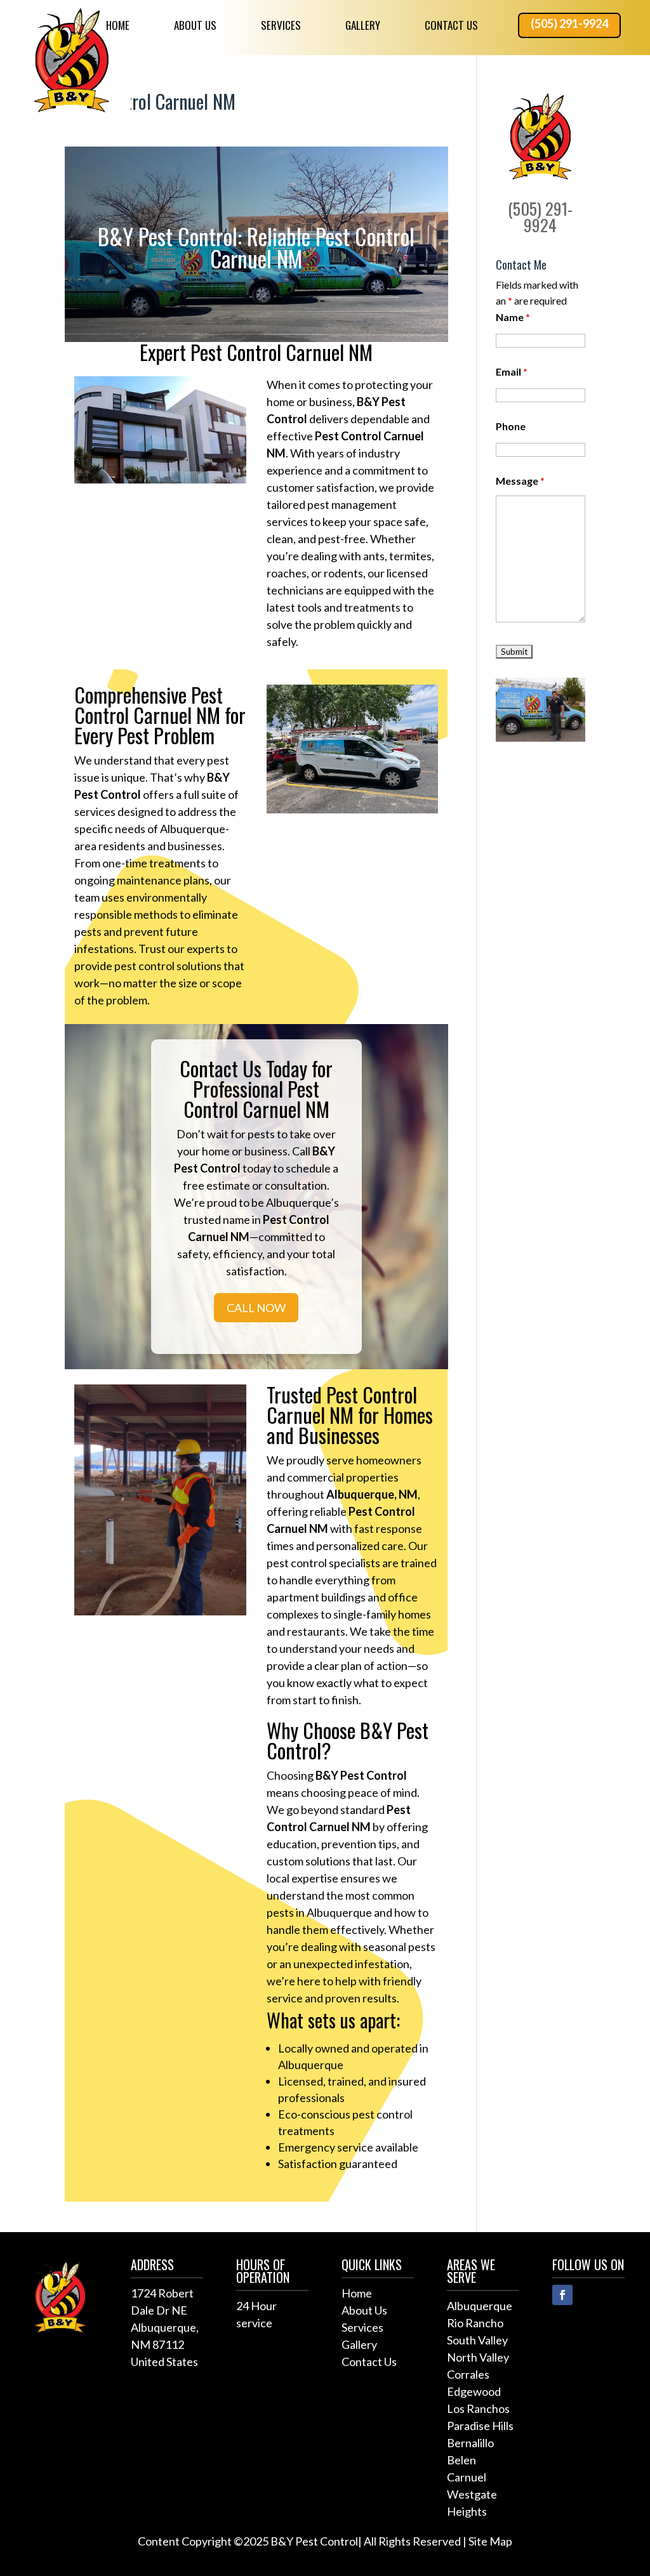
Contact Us (369, 2362)
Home (118, 25)
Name (513, 317)
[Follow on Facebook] (562, 2295)
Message (520, 481)
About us (195, 25)
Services (281, 25)
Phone (511, 426)
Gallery (363, 25)
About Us (364, 2310)
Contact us (451, 25)
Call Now (256, 1308)
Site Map (490, 2541)
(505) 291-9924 (569, 23)
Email (512, 371)
